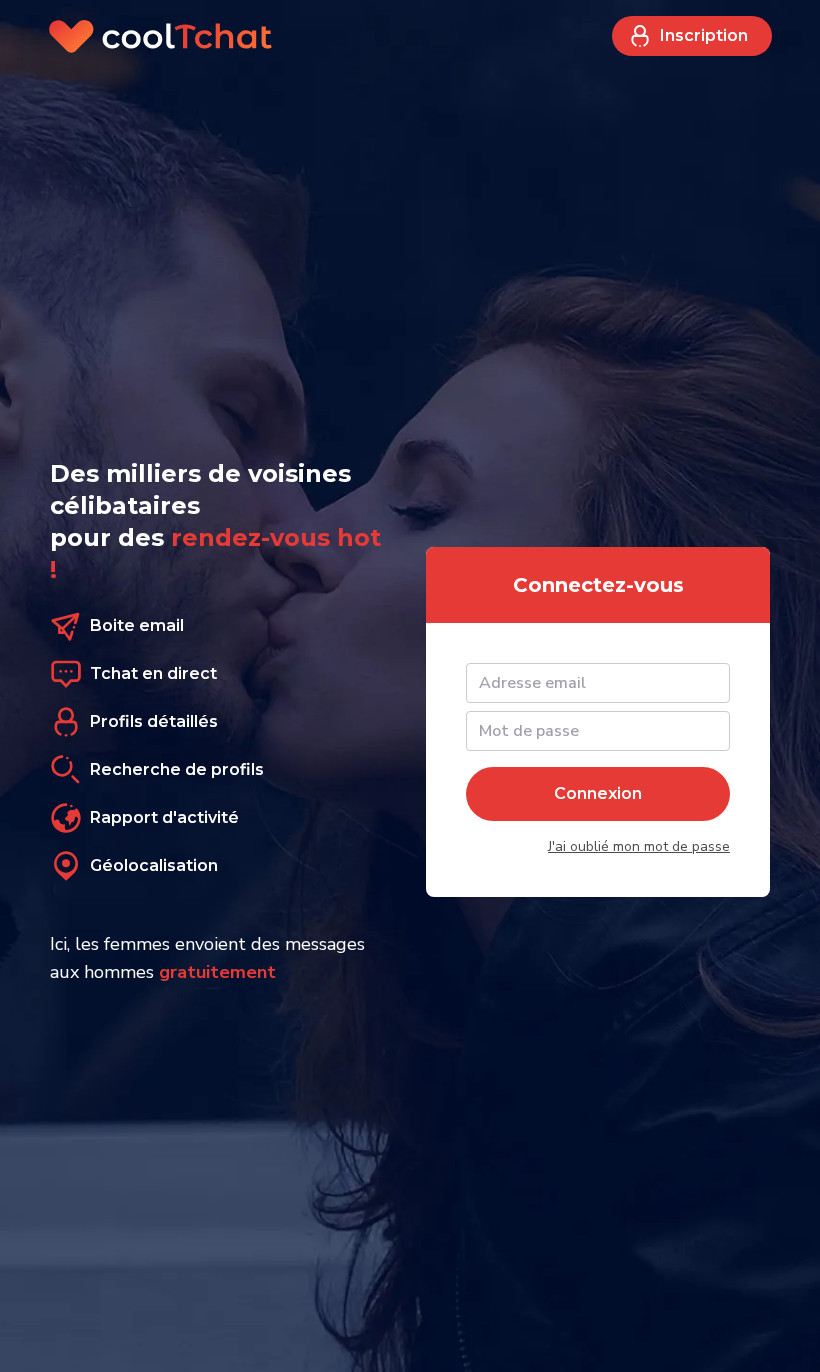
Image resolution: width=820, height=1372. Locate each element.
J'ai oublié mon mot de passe (639, 846)
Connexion (598, 793)
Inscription (704, 35)
